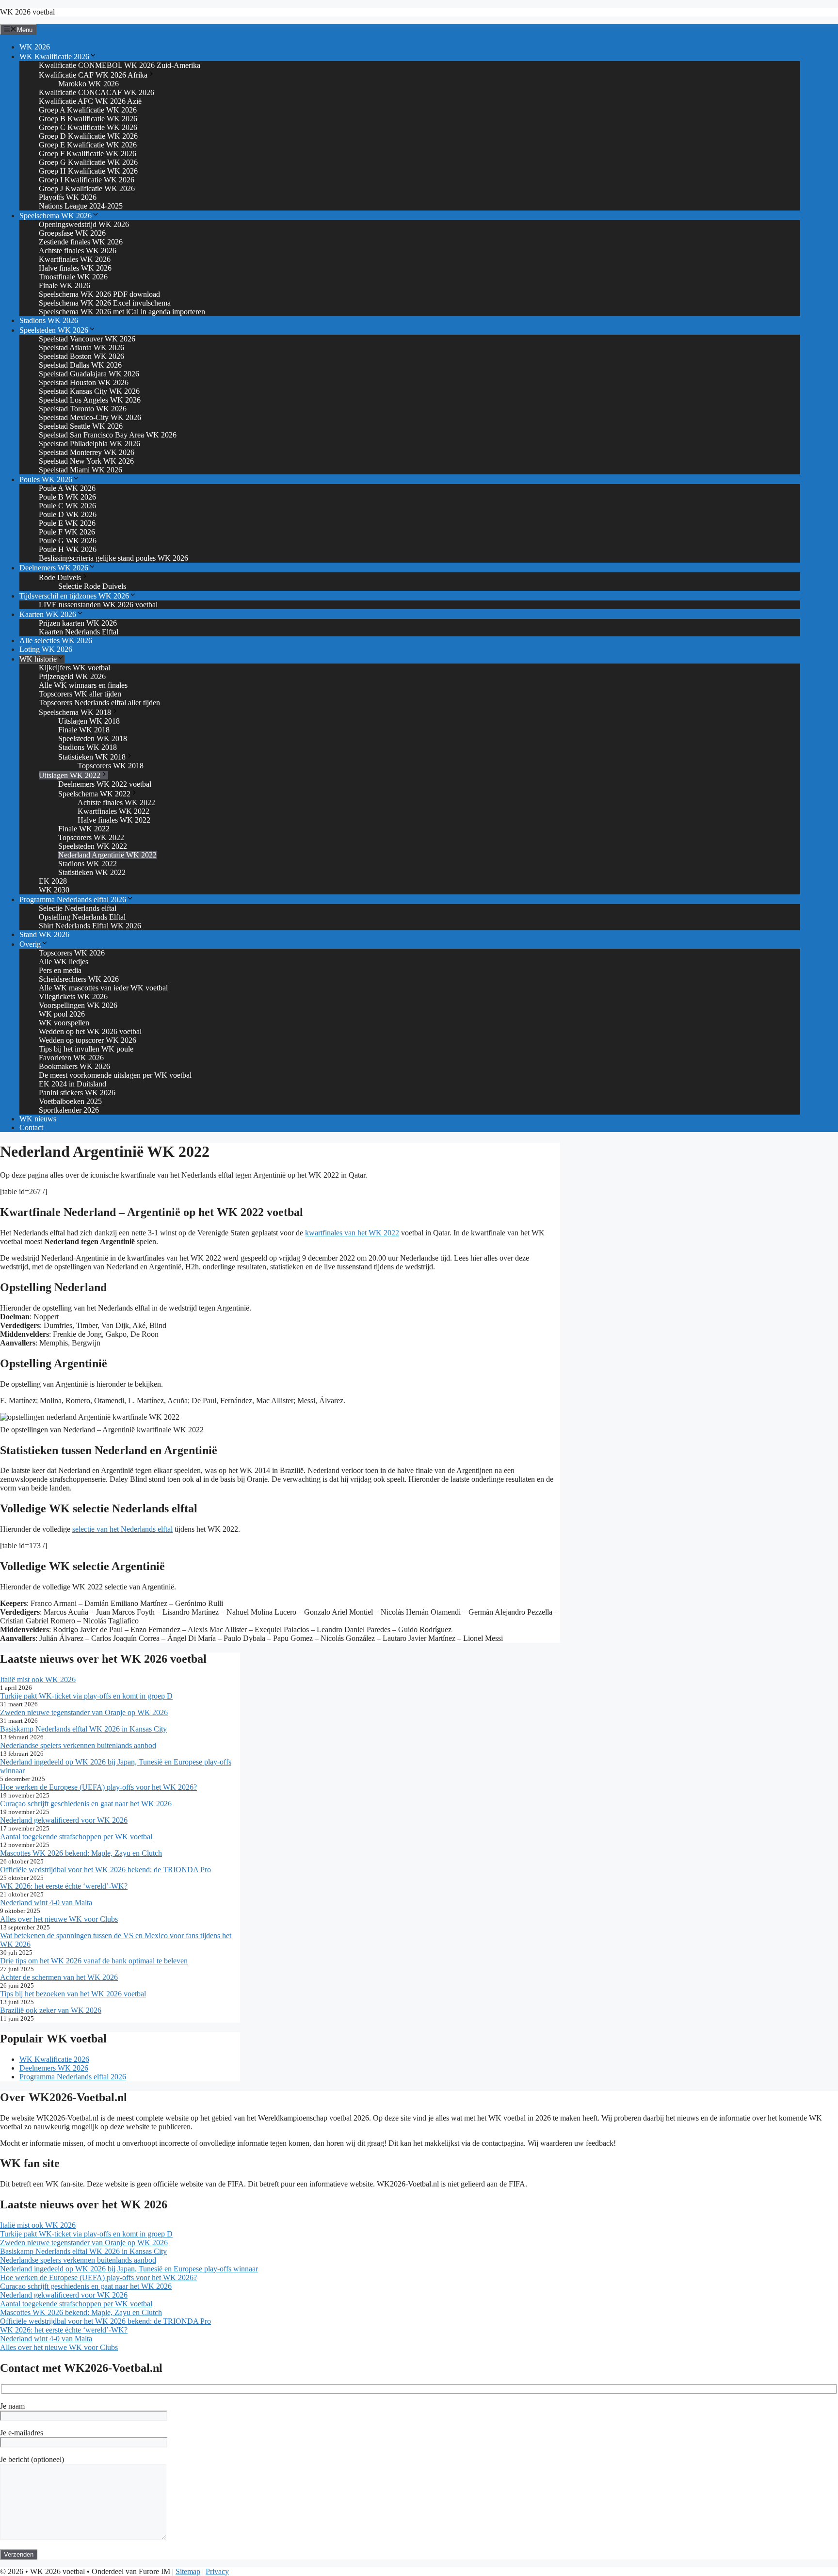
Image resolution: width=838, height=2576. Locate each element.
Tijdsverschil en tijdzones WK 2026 (74, 596)
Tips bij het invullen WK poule (86, 1049)
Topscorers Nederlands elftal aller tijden (99, 703)
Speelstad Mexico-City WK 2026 (90, 417)
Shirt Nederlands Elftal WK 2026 (90, 926)
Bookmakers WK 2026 (74, 1066)
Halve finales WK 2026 (75, 268)
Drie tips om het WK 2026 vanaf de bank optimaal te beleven (94, 1961)
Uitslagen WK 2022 (70, 775)
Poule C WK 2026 (67, 506)
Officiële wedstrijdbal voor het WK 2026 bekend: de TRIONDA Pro (105, 1870)
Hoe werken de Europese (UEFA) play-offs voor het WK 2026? (98, 1787)
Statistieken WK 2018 (92, 757)
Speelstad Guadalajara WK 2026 (89, 374)
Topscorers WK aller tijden (80, 694)
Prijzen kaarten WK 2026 (78, 623)
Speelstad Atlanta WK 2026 (81, 348)
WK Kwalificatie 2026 (54, 57)
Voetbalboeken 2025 (70, 1101)
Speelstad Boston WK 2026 (81, 356)
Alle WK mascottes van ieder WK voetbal (103, 988)
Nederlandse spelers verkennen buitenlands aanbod (78, 1745)
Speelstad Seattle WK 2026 (81, 426)
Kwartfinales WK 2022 (113, 811)
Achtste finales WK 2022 (116, 802)
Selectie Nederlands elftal (78, 908)
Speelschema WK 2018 (75, 712)
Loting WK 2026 (46, 649)
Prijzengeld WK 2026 (72, 676)
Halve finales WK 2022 (114, 820)
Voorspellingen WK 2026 (78, 1005)
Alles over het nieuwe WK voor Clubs (59, 1919)
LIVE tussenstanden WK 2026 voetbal (98, 605)
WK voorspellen (64, 1023)
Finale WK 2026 (64, 285)
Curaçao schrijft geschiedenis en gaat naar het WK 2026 (86, 1804)
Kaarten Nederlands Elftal (79, 632)
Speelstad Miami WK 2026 (81, 470)
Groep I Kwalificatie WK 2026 (87, 180)
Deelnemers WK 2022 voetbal (105, 784)
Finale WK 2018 (84, 730)
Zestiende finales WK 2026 (81, 242)
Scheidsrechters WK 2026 (79, 979)
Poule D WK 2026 (68, 514)
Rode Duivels (60, 577)
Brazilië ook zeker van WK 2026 (51, 2010)
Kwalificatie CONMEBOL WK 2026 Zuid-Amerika (120, 65)
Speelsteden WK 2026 (54, 330)
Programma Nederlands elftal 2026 (73, 899)
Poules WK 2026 (46, 479)
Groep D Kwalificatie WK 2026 (88, 136)
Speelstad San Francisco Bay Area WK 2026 (108, 435)
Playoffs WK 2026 (68, 197)
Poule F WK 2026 (67, 532)
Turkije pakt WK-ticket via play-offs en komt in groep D (86, 1696)
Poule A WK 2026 (67, 488)
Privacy (217, 2571)
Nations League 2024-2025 (81, 206)
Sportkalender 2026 (69, 1110)
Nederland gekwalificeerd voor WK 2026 (64, 1820)
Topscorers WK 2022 (91, 837)
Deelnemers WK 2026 (54, 568)
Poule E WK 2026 (67, 523)
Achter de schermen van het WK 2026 (59, 1977)
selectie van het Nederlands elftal (122, 1529)
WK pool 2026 (62, 1014)
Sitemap (188, 2571)
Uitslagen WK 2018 (89, 721)
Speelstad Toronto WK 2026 (83, 409)
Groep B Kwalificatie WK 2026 (88, 119)
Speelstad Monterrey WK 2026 (87, 452)
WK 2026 (35, 47)
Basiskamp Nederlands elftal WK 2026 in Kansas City (83, 1729)
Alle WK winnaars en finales (83, 685)
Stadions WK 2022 (88, 864)
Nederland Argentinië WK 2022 (107, 855)
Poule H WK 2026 (68, 549)
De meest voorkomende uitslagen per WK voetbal (115, 1075)
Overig (30, 944)
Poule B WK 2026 (67, 497)
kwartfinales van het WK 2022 (352, 1233)
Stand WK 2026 (44, 934)
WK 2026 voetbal (27, 12)
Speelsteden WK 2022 (93, 846)
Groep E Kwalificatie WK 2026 (88, 145)
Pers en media (60, 970)
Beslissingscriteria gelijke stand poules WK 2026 (113, 558)
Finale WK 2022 (84, 829)
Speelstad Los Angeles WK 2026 (90, 400)
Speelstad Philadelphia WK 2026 (89, 444)
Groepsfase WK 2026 (72, 233)
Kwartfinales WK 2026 (75, 259)
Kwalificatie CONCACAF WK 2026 (97, 92)
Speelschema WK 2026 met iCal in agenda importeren (122, 312)
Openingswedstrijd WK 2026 (84, 224)
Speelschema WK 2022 (94, 794)
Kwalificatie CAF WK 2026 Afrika (93, 75)
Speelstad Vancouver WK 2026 (87, 339)
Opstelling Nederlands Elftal (82, 917)
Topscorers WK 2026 (72, 953)
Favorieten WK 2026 (71, 1058)
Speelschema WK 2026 (56, 216)
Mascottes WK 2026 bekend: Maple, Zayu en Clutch (81, 1853)
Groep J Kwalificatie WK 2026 (87, 188)
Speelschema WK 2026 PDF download (99, 294)
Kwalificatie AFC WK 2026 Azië (90, 101)
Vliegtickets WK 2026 (73, 996)
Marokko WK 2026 (89, 84)
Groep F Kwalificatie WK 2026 (88, 154)
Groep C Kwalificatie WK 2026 (88, 127)
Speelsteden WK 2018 (93, 738)
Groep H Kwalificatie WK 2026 (88, 171)
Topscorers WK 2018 (111, 766)
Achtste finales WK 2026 (78, 251)
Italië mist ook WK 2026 (38, 1679)
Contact (31, 1127)
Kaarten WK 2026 (48, 614)
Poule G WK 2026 (68, 541)
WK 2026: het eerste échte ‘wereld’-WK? (64, 1886)
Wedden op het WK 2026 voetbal (90, 1031)
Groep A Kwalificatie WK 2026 (88, 110)
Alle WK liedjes (64, 962)
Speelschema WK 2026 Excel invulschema (105, 303)
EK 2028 (53, 881)
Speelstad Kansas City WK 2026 (89, 391)
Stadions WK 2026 (49, 320)
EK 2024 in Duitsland (73, 1084)
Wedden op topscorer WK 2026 (88, 1040)
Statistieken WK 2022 (92, 872)
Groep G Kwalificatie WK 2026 (88, 162)
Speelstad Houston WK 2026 (84, 382)
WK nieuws (38, 1119)
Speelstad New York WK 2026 (86, 461)
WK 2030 (54, 890)
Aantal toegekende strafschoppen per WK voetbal (76, 1837)
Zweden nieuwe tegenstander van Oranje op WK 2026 (84, 1712)
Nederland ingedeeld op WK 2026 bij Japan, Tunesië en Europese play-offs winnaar (129, 2269)
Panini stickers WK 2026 (77, 1093)
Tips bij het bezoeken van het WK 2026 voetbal (73, 1994)
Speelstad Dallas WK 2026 (80, 365)
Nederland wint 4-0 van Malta (46, 1903)
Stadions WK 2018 (88, 747)
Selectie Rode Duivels (92, 586)
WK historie (38, 659)
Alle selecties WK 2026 (56, 640)
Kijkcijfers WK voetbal (74, 668)
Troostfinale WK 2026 (73, 277)
